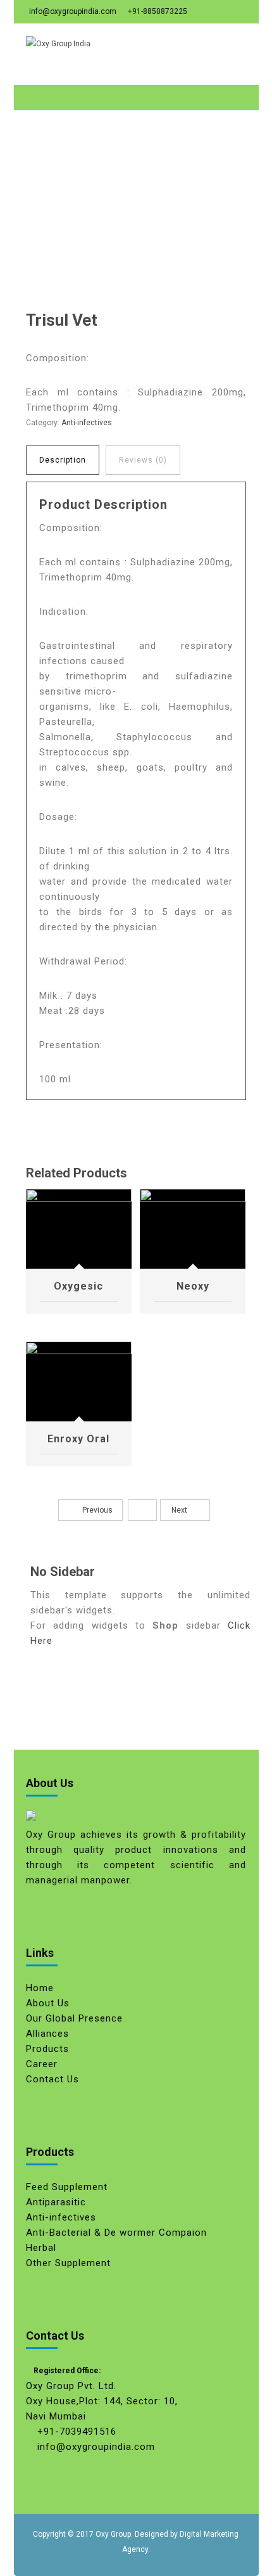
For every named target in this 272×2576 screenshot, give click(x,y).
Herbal (41, 2248)
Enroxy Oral (78, 1439)
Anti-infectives (87, 423)
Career (42, 2064)
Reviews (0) (143, 460)
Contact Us (53, 2079)
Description (63, 460)
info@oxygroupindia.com (73, 11)
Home (40, 1988)
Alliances (47, 2034)
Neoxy (193, 1286)
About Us (48, 2003)
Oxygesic (78, 1286)
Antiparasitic (56, 2202)
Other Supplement (68, 2263)
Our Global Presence (74, 2018)
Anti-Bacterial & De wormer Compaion (116, 2233)
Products (47, 2049)
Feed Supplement (67, 2187)
